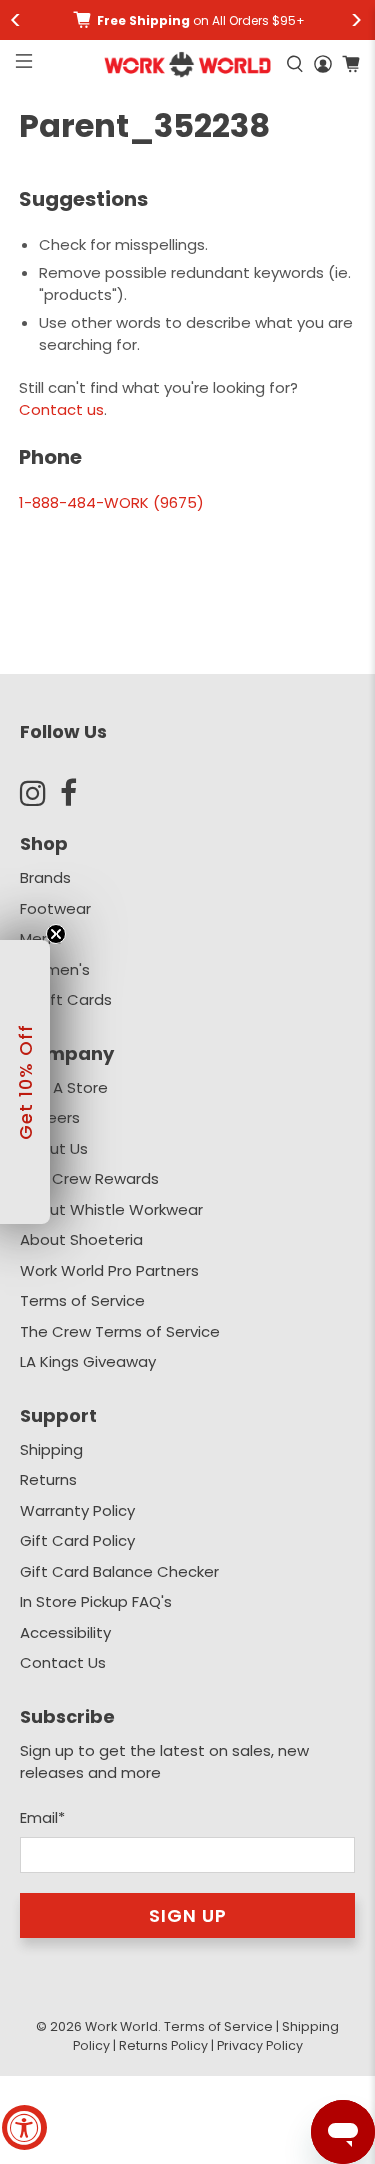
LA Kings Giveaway (88, 1361)
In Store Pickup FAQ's (96, 1601)
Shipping (51, 1449)
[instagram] (40, 793)
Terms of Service (82, 1300)
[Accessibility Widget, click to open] (24, 2127)
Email (42, 1817)
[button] (25, 1082)
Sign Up (188, 1915)
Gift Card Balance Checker (119, 1571)
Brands (45, 877)
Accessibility (65, 1632)
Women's (55, 969)
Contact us (61, 409)
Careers (50, 1117)
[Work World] (187, 64)
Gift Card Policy (77, 1540)
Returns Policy (163, 2045)
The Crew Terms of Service (120, 1331)
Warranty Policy (77, 1510)
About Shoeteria (81, 1239)
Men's (41, 938)
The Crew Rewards (89, 1178)
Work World (121, 2026)
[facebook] (80, 793)
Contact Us (63, 1662)
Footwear (55, 908)
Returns (48, 1479)
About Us (54, 1148)
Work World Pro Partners (109, 1270)
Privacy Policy (260, 2045)
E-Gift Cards (66, 999)
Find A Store (64, 1087)
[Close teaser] (56, 934)
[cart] (351, 64)
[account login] (323, 64)
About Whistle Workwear (111, 1209)
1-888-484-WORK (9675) (111, 502)
